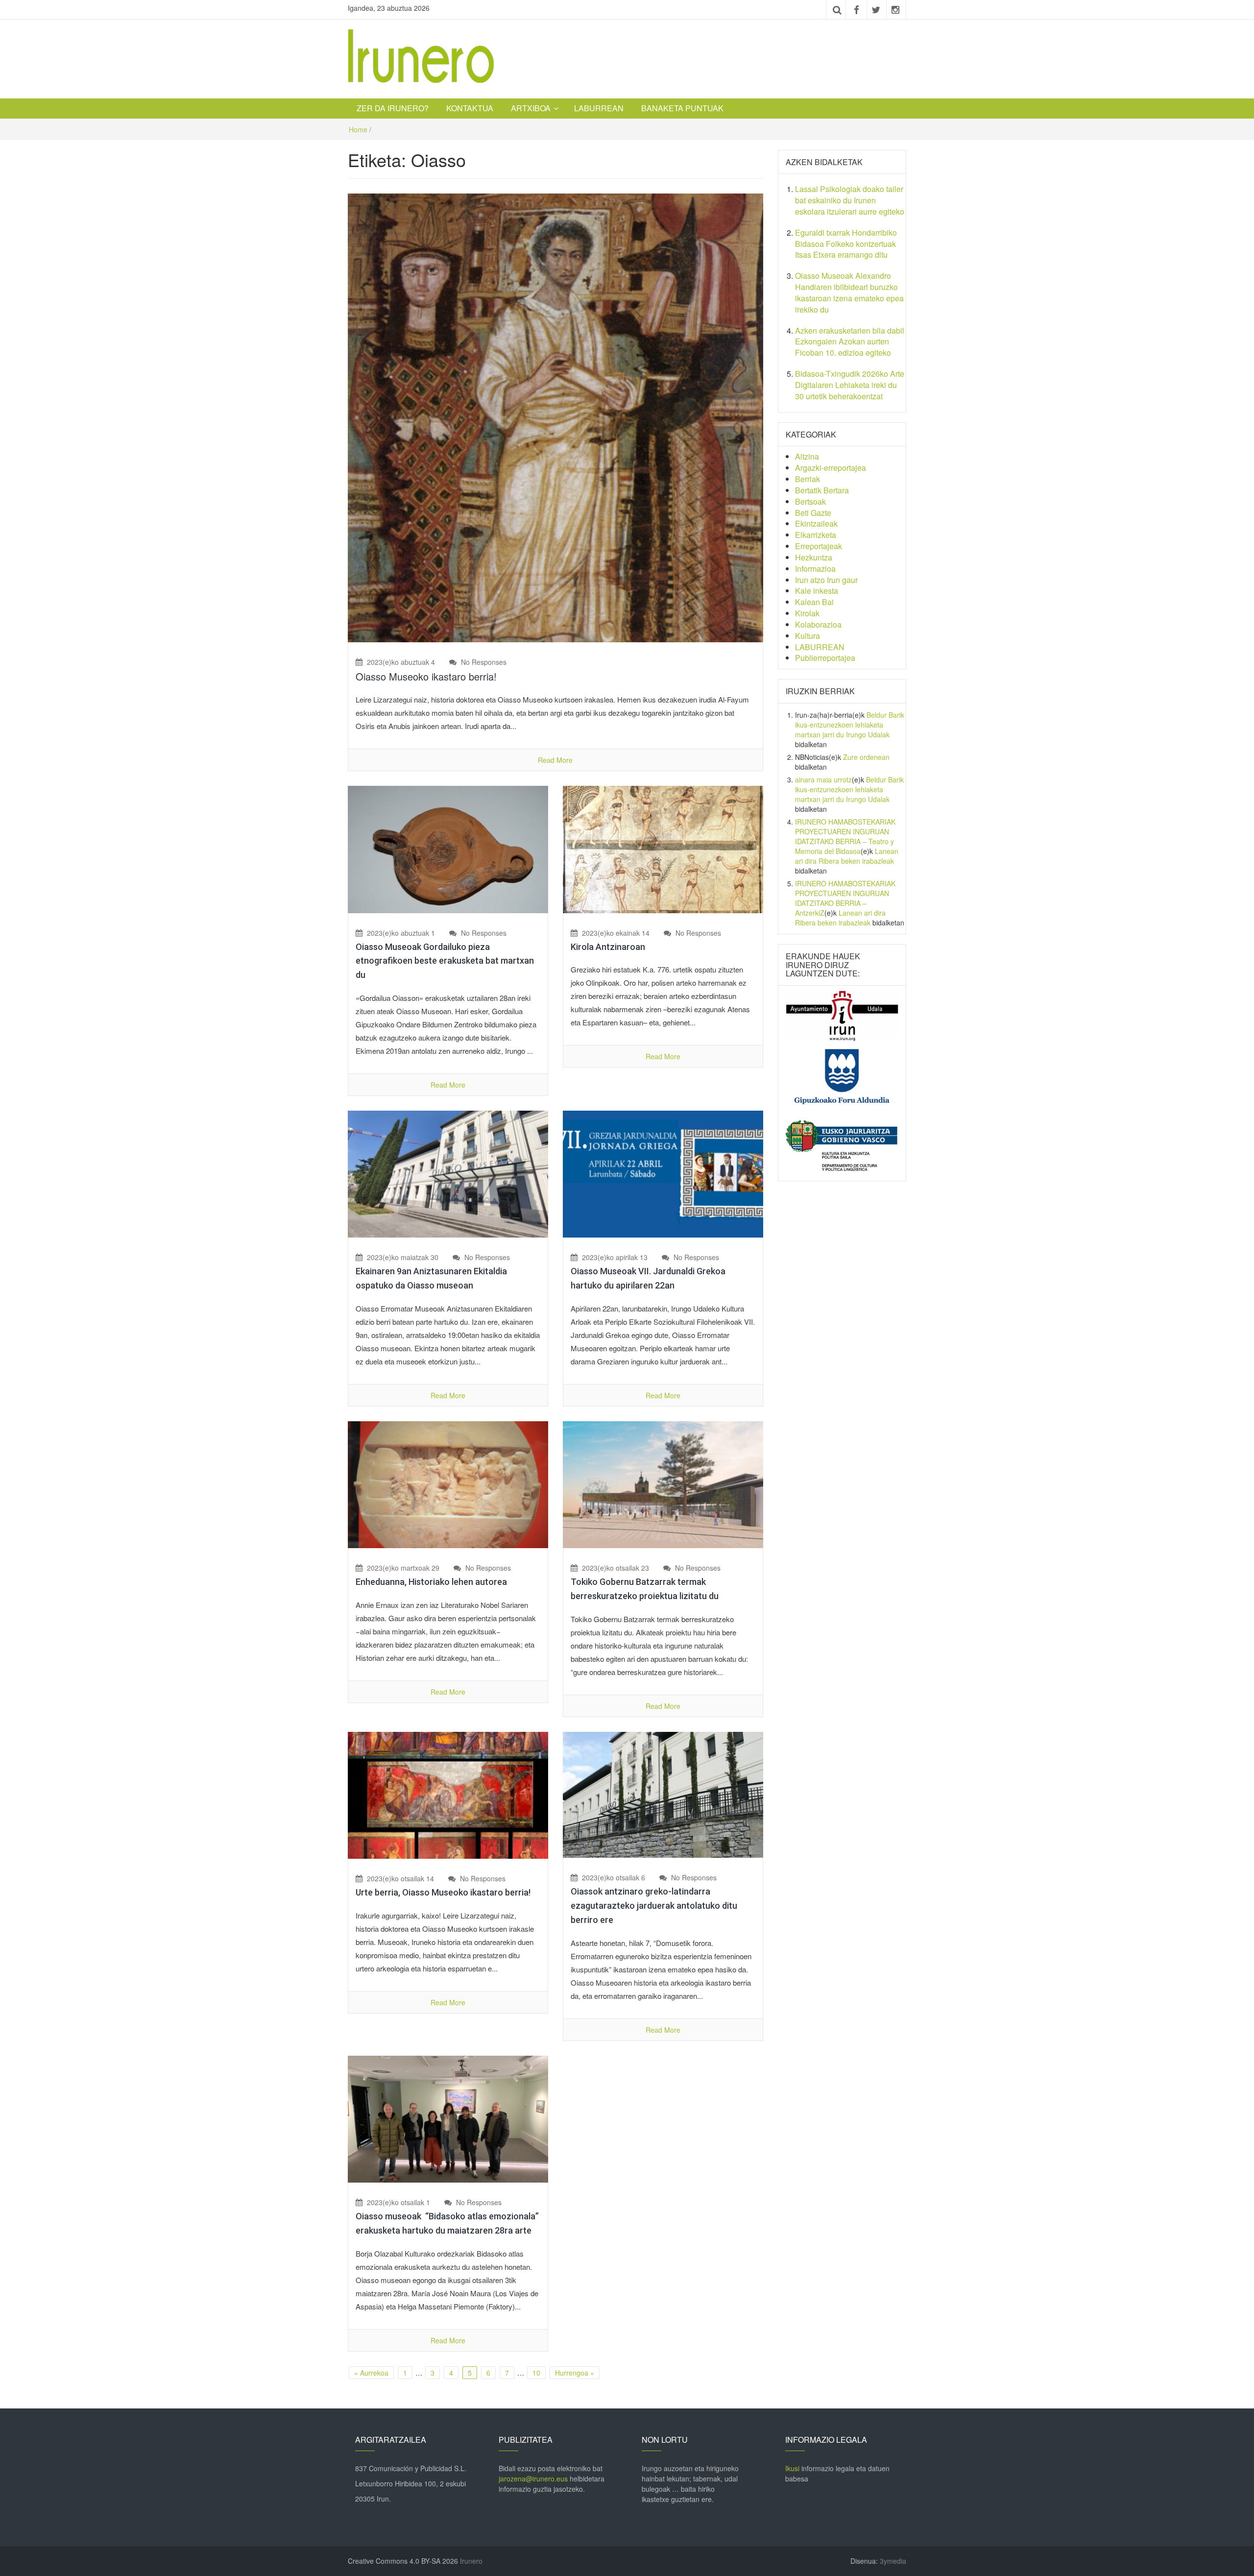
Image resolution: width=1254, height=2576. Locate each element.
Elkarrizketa (816, 535)
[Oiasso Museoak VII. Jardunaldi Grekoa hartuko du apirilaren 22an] (663, 1173)
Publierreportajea (825, 658)
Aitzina (807, 456)
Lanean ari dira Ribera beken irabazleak (847, 856)
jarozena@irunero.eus (533, 2479)
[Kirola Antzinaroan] (663, 849)
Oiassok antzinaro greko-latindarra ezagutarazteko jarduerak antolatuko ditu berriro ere (654, 1906)
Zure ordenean (866, 757)
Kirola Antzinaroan (608, 947)
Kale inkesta (817, 591)
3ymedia (893, 2561)
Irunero (471, 2561)
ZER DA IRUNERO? (393, 108)
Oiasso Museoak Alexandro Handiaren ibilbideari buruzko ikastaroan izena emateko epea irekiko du (849, 292)
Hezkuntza (814, 557)
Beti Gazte (813, 513)
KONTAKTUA (470, 108)
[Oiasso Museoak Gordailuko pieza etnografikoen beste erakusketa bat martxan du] (448, 849)
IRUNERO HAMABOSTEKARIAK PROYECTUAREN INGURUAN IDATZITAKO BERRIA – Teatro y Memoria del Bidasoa (845, 836)
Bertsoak (810, 501)
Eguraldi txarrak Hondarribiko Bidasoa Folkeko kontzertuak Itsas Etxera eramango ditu (846, 244)
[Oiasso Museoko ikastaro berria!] (555, 417)
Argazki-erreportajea (831, 468)
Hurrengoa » (575, 2373)
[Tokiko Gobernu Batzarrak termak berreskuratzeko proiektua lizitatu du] (663, 1483)
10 (536, 2373)
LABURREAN (599, 108)
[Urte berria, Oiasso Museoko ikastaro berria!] (448, 1794)
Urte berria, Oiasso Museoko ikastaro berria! (443, 1892)
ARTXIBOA (531, 108)
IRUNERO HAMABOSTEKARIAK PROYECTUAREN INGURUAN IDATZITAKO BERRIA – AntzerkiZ (845, 898)
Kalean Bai (814, 602)
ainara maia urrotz (823, 779)
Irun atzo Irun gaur (826, 580)
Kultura (808, 636)
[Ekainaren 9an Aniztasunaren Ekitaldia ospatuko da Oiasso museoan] (448, 1173)
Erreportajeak (819, 546)
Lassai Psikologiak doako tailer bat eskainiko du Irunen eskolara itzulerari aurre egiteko (850, 200)
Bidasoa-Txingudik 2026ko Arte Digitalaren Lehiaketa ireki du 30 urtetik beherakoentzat (850, 385)
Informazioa (815, 569)
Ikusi (792, 2468)
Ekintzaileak (816, 523)
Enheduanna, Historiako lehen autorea (431, 1582)
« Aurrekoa (371, 2373)
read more (555, 760)
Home (358, 129)
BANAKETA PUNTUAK (682, 108)
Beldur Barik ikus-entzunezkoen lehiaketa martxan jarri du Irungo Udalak (850, 725)
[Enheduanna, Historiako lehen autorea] (448, 1483)
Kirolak (807, 613)
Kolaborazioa (818, 624)
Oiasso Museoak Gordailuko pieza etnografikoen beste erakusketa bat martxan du (445, 961)
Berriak (808, 479)
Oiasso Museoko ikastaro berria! (426, 676)
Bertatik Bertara (822, 490)
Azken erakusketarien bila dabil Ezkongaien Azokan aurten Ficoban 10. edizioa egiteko (850, 342)
